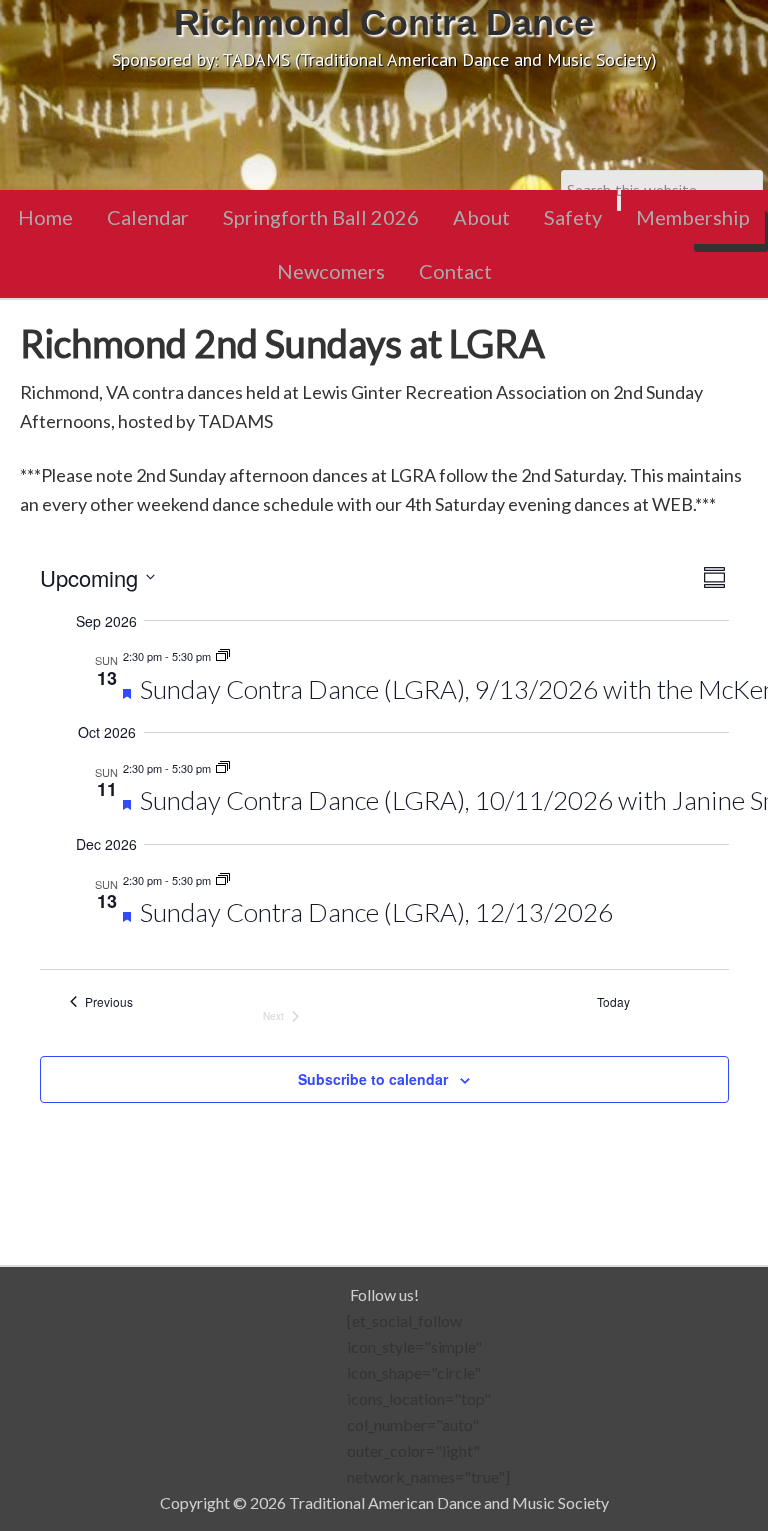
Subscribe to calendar (373, 1079)
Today (613, 1002)
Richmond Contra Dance (384, 22)
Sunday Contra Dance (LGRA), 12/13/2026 (376, 912)
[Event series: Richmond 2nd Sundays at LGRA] (223, 656)
